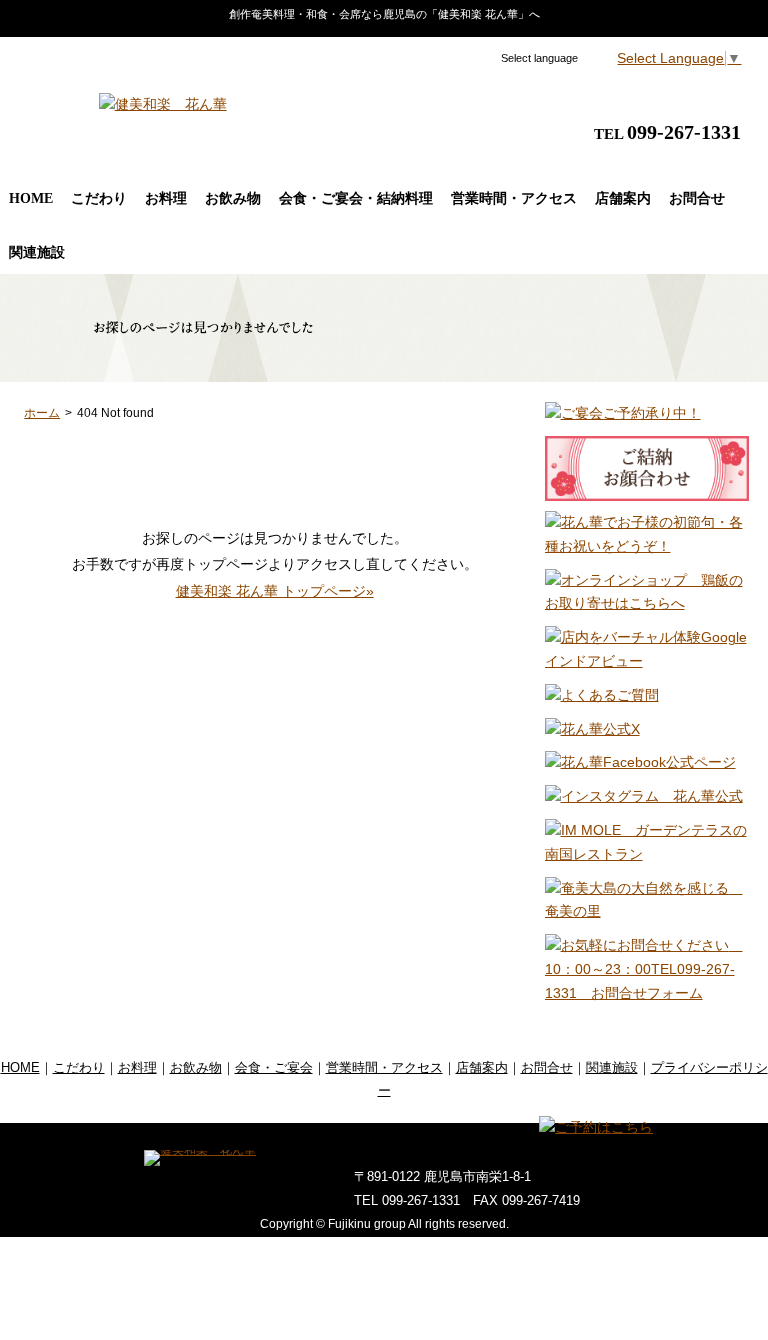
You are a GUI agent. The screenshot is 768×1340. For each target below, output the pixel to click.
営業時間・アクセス (514, 198)
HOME (31, 198)
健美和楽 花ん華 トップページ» (275, 591)
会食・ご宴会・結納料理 (356, 198)
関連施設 (37, 252)
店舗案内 (623, 198)
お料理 (166, 198)
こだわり (99, 198)
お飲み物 (233, 198)
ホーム (42, 413)
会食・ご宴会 (274, 1067)
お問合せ (697, 198)
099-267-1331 (684, 132)
